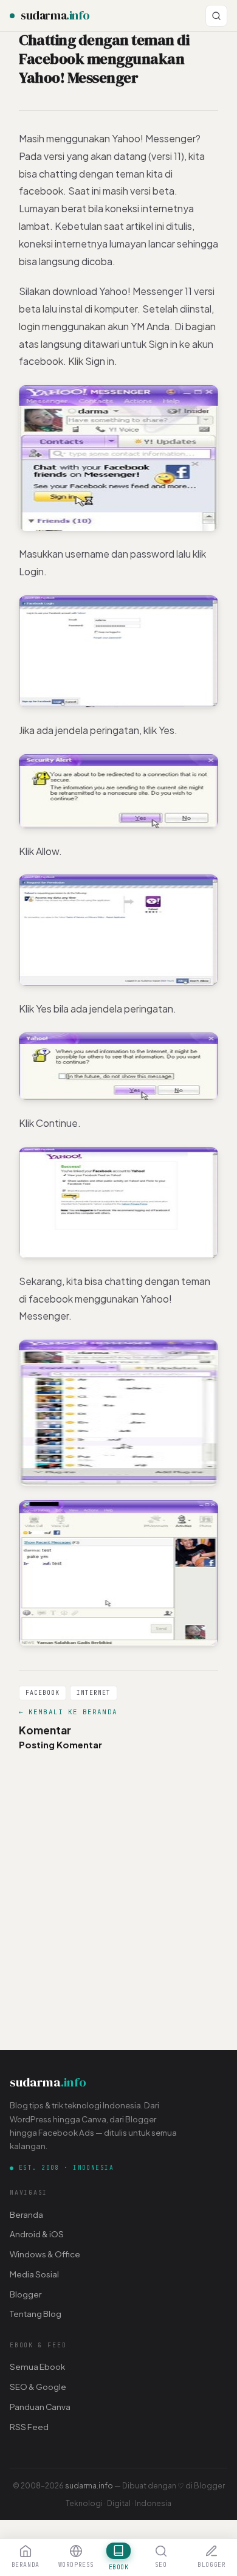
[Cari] (216, 16)
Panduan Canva (40, 2407)
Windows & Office (45, 2254)
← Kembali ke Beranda (68, 1712)
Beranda (26, 2214)
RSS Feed (29, 2427)
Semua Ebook (37, 2367)
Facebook (43, 1693)
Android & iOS (37, 2234)
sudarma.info (89, 2485)
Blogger (26, 2294)
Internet (94, 1693)
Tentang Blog (36, 2314)
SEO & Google (38, 2387)
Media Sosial (34, 2274)
